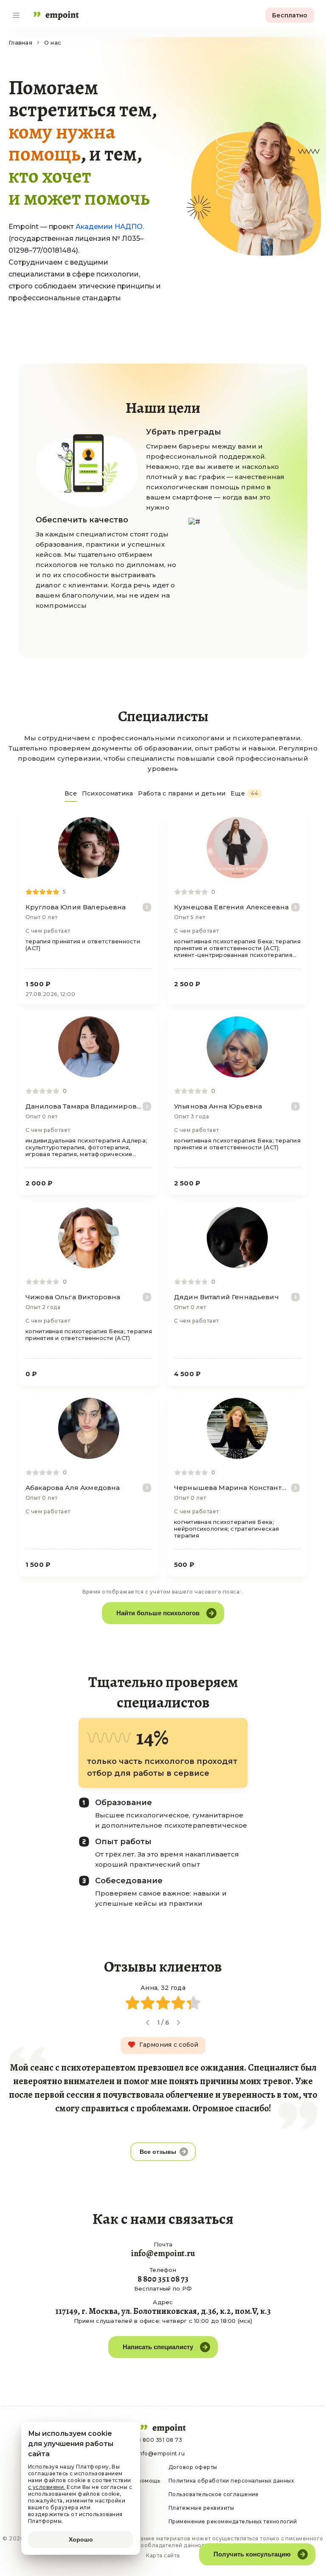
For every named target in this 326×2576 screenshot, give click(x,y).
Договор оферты (193, 2467)
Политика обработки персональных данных (231, 2481)
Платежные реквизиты (201, 2508)
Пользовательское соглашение (214, 2494)
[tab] (71, 796)
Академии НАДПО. (110, 227)
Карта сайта (163, 2555)
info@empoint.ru (161, 2453)
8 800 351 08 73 (160, 2440)
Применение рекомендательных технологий (233, 2521)
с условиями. (47, 2487)
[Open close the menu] (16, 15)
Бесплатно (290, 15)
